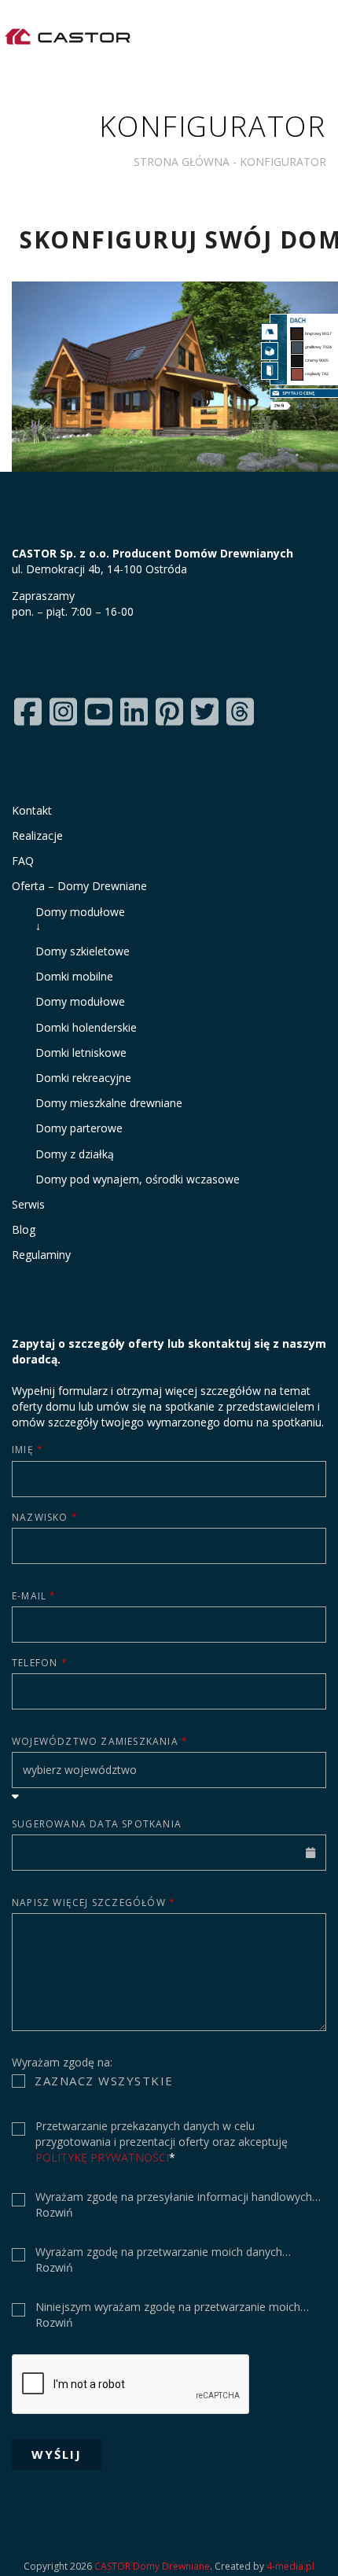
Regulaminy (41, 1255)
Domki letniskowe (81, 1052)
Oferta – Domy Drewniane (79, 886)
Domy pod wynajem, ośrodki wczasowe (138, 1179)
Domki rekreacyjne (83, 1078)
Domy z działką (75, 1154)
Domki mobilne (74, 976)
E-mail (34, 1596)
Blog (24, 1229)
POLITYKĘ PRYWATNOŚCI (102, 2157)
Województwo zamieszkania (100, 1741)
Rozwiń (54, 2212)
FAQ (23, 861)
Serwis (28, 1204)
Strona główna (182, 162)
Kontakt (32, 810)
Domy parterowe (79, 1128)
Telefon (40, 1663)
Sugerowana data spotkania (97, 1824)
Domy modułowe (138, 919)
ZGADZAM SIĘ (79, 2129)
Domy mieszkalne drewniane (109, 1103)
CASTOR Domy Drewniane (152, 2566)
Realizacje (37, 835)
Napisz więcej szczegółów (94, 1903)
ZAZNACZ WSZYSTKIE (104, 2081)
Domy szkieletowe (83, 951)
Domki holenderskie (86, 1027)
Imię (28, 1450)
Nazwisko (45, 1517)
